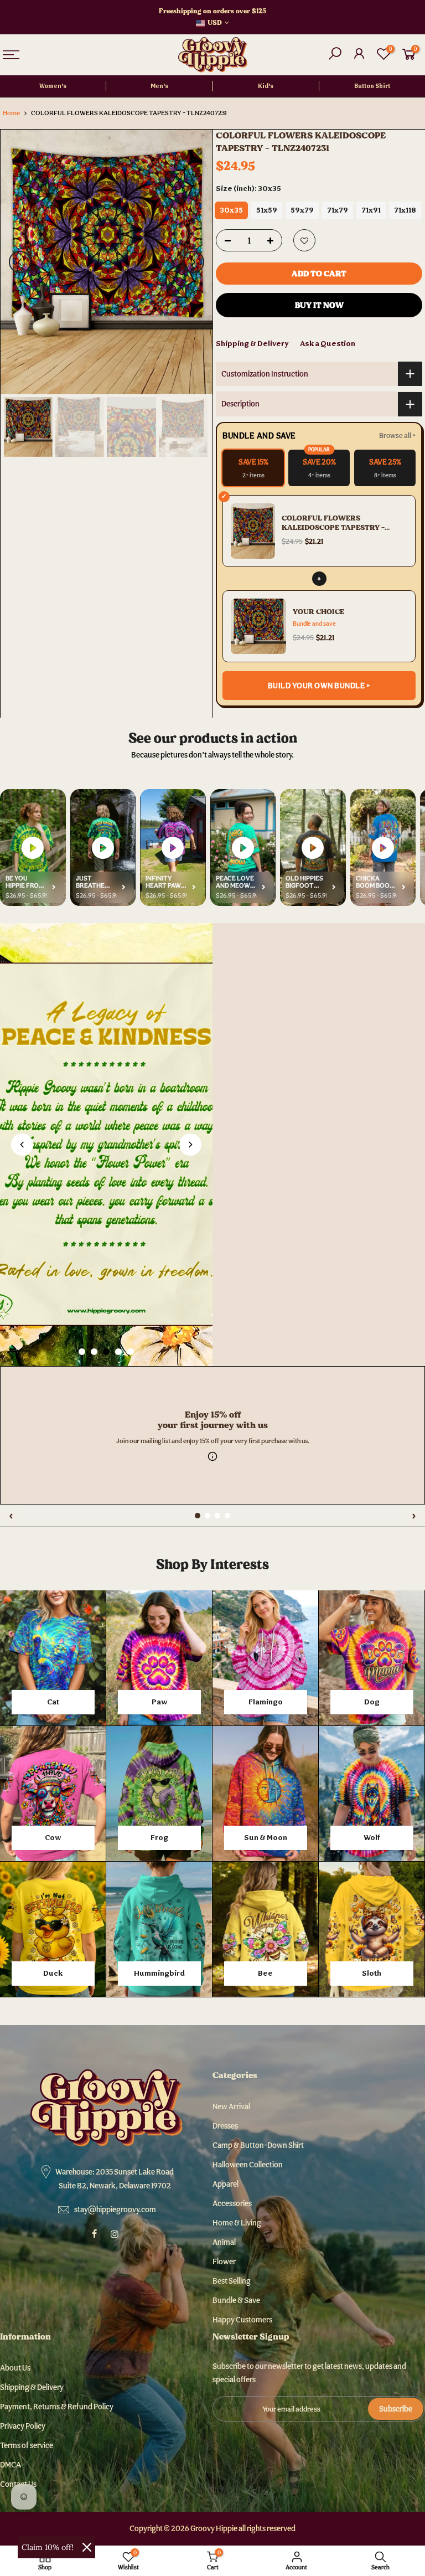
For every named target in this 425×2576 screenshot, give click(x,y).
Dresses (225, 2126)
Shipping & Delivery (252, 343)
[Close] (87, 2547)
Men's (159, 86)
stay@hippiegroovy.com (115, 2209)
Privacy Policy (23, 2426)
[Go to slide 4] (118, 1352)
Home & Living (237, 2223)
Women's (53, 86)
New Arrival (231, 2106)
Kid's (266, 86)
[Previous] (20, 262)
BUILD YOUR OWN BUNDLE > (319, 686)
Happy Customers (242, 2320)
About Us (15, 2368)
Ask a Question (328, 343)
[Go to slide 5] (131, 1352)
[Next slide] (190, 1145)
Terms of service (27, 2445)
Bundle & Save (236, 2300)
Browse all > (397, 436)
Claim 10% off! (48, 2547)
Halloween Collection (248, 2165)
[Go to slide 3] (106, 1352)
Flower (224, 2261)
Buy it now (319, 305)
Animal (224, 2242)
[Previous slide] (22, 1145)
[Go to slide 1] (82, 1352)
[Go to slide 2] (94, 1352)
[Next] (193, 262)
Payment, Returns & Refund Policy (57, 2407)
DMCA (11, 2465)
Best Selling (232, 2281)
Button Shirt (372, 86)
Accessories (232, 2203)
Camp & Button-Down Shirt (258, 2145)
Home (11, 113)
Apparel (226, 2184)
